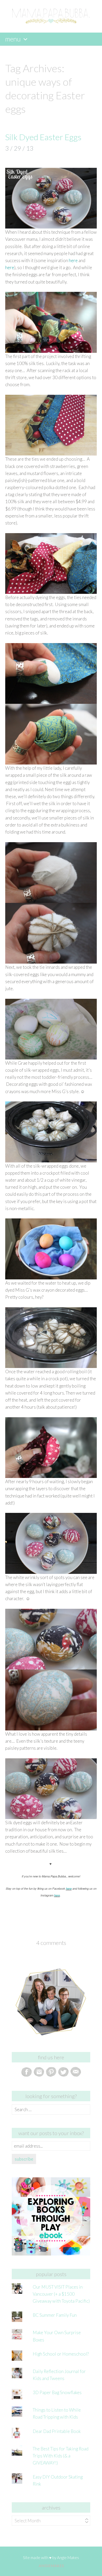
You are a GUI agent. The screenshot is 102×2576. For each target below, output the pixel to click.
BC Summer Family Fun (55, 2315)
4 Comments (51, 1943)
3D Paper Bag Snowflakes (57, 2392)
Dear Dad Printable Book (57, 2431)
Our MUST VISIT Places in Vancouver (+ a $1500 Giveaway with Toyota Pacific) (61, 2294)
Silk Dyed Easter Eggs (43, 137)
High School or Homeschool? (61, 2354)
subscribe (24, 2159)
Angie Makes (68, 2557)
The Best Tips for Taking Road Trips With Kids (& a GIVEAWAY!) (61, 2456)
